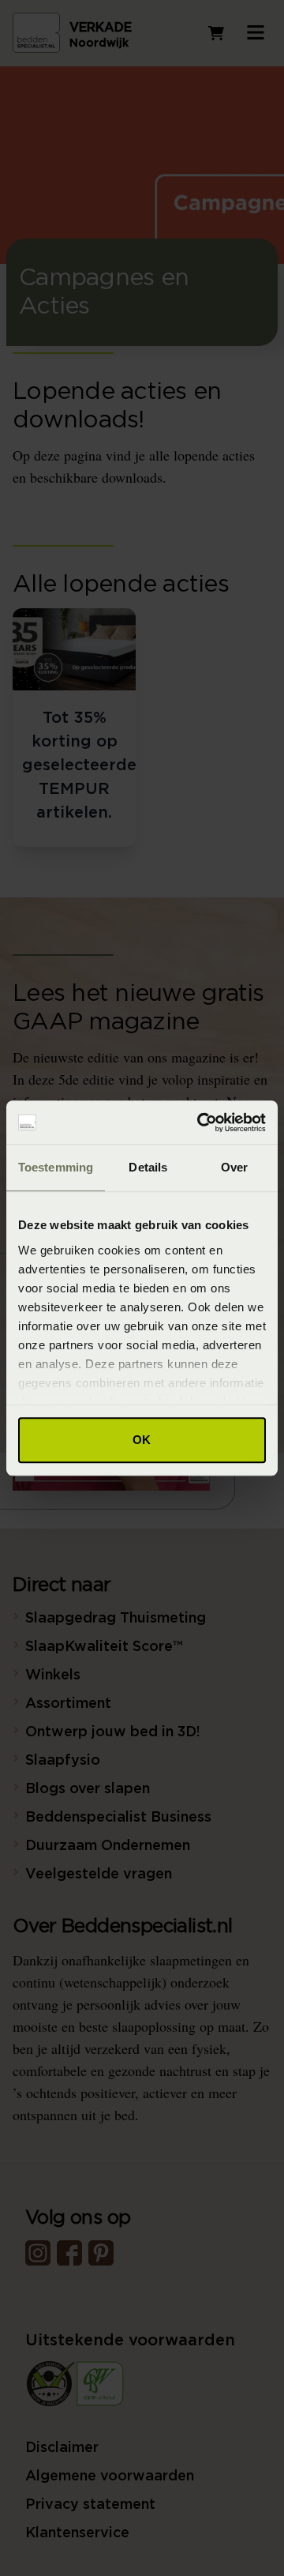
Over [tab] (234, 1167)
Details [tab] (148, 1167)
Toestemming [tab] (56, 1167)
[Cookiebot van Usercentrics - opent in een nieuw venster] (200, 1123)
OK (142, 1440)
